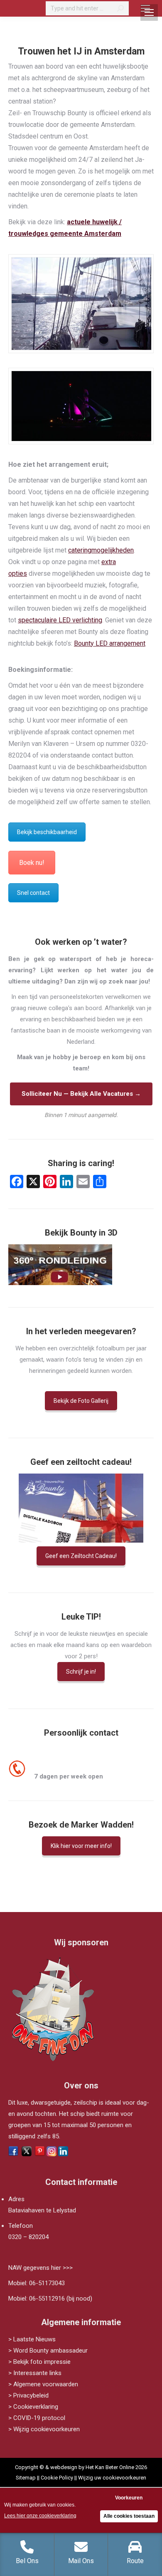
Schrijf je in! (81, 1672)
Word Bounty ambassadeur (50, 2351)
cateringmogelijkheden (101, 550)
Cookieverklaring (36, 2407)
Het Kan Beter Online (110, 2467)
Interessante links (37, 2373)
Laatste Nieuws (34, 2339)
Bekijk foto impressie (42, 2362)
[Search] (120, 8)
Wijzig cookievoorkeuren (47, 2429)
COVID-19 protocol (39, 2418)
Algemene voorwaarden (46, 2384)
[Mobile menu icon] (145, 8)
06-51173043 (47, 2283)
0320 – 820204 (28, 2237)
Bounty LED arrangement (110, 643)
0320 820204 (54, 1765)
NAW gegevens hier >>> (40, 2268)
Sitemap (26, 2478)
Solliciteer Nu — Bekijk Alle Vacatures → (81, 1094)
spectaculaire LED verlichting (60, 620)
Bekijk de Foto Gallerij (81, 1401)
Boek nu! (32, 863)
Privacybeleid (31, 2395)
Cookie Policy (57, 2478)
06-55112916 (47, 2299)
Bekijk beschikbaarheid (47, 832)
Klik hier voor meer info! (81, 1846)
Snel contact (33, 893)
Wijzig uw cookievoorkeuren (112, 2478)
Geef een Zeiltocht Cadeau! (81, 1556)
